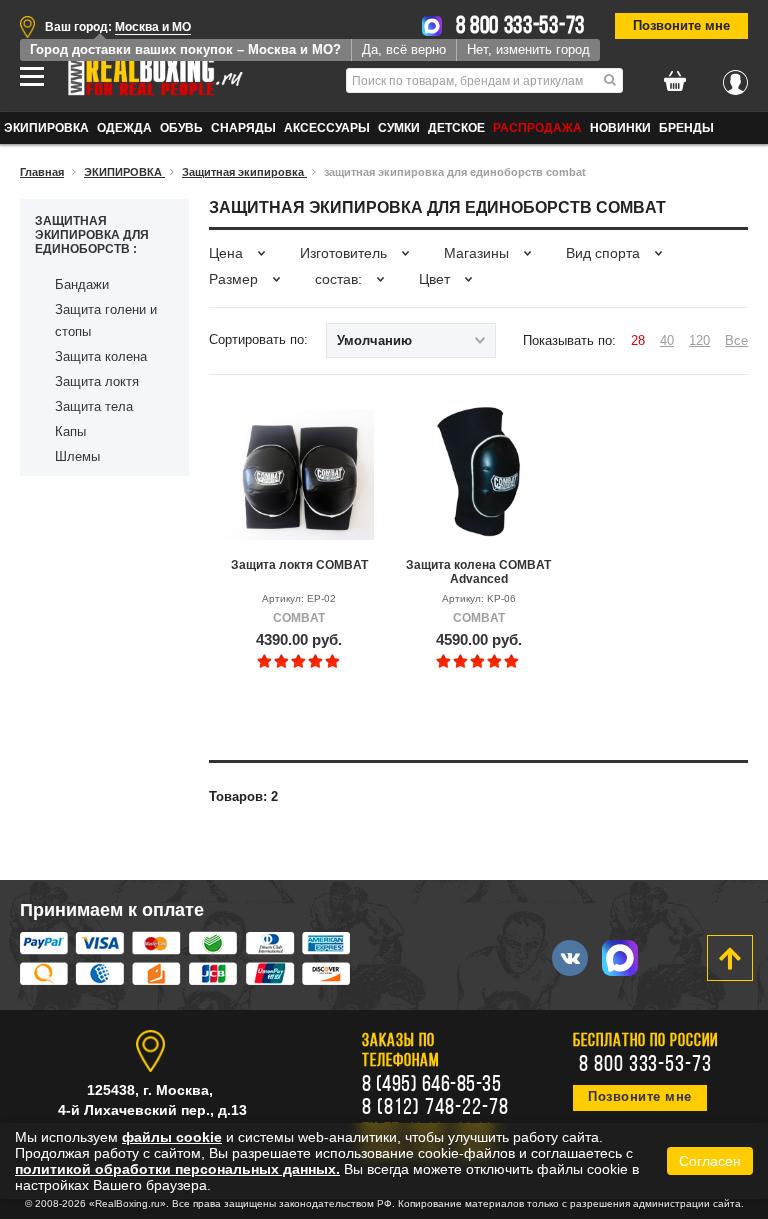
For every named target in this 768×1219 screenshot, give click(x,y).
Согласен (710, 1161)
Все (736, 340)
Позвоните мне (681, 25)
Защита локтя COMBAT (299, 565)
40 (667, 340)
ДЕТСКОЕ (456, 128)
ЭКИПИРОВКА (46, 128)
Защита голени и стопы (106, 320)
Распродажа (537, 128)
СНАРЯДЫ (243, 128)
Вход (735, 77)
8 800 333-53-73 (521, 27)
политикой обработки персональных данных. (177, 1169)
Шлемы (77, 456)
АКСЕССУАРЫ (327, 128)
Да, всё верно (404, 49)
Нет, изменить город (528, 49)
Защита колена (101, 356)
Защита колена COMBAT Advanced (478, 572)
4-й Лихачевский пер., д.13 (152, 1110)
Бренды (686, 128)
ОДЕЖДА (124, 128)
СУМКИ (399, 128)
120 (699, 340)
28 (638, 340)
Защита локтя (97, 381)
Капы (70, 431)
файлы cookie (172, 1137)
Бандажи (82, 284)
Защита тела (94, 406)
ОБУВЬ (181, 128)
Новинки (620, 128)
